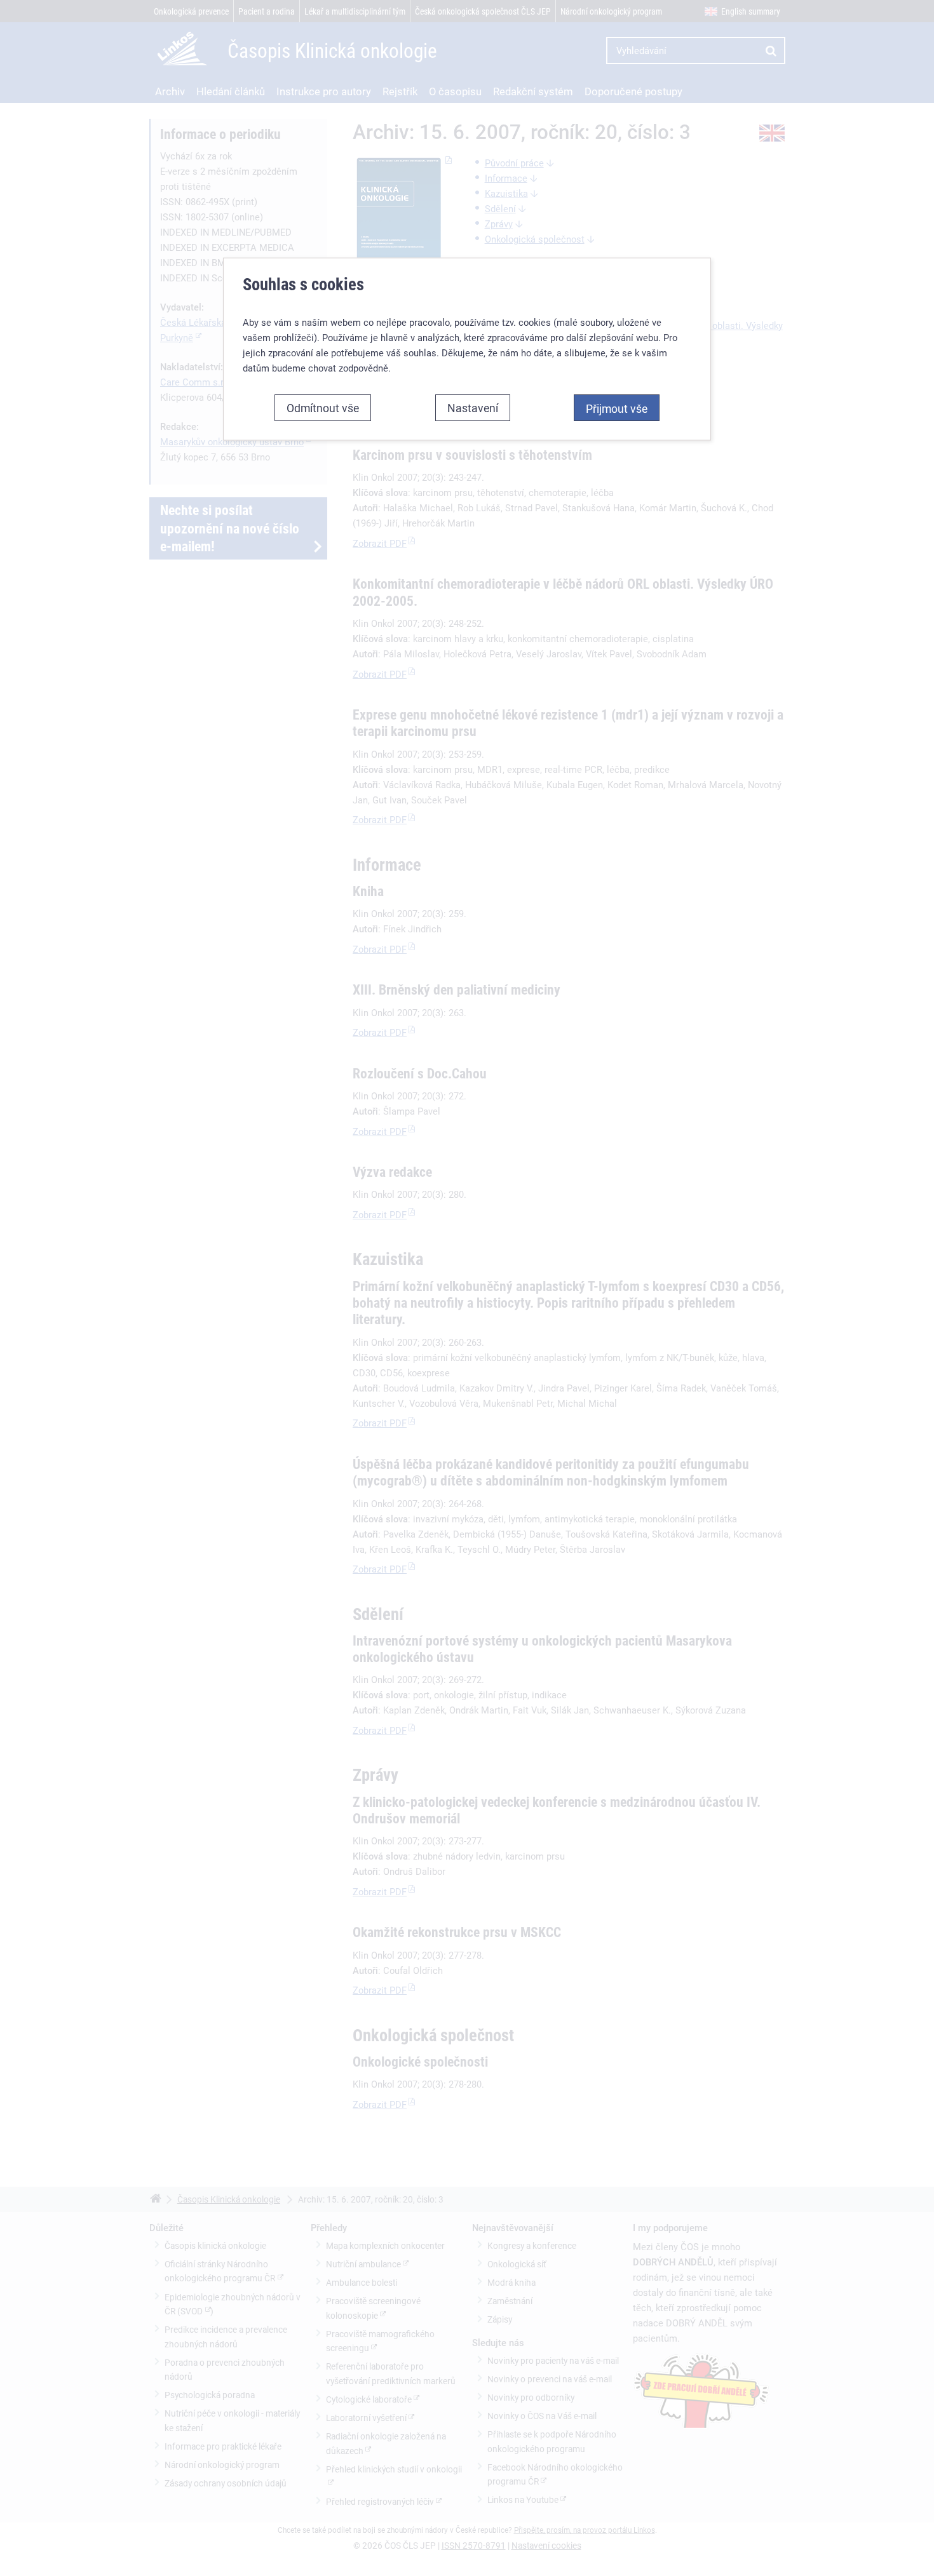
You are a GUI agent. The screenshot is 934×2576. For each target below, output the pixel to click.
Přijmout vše (617, 408)
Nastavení (473, 408)
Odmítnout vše (323, 408)
